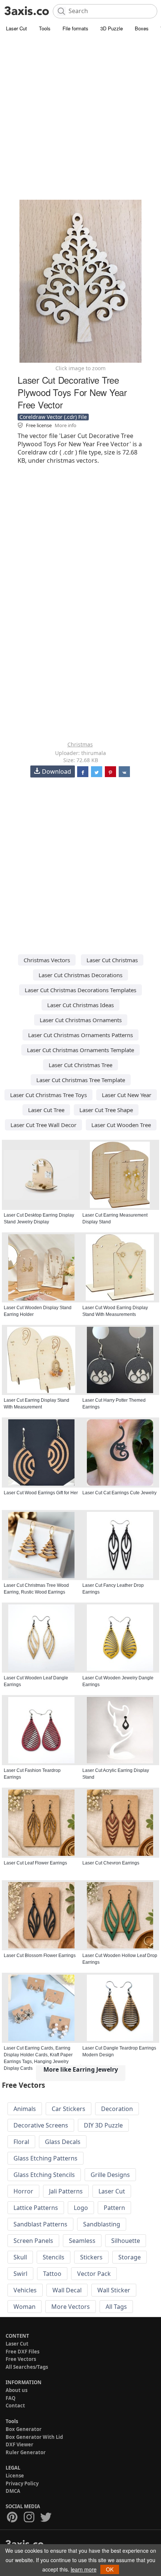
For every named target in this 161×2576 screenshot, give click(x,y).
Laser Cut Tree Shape (106, 1110)
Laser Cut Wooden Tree (121, 1125)
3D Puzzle (112, 28)
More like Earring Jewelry (81, 2069)
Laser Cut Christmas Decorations (80, 975)
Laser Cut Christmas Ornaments (81, 1020)
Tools (45, 28)
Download (57, 771)
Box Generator (24, 2429)
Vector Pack (94, 2274)
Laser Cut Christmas (112, 960)
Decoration (117, 2109)
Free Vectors (21, 2359)
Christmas (80, 744)
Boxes (142, 28)
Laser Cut (16, 28)
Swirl (20, 2274)
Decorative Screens (41, 2125)
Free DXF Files (22, 2352)
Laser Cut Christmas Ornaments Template (80, 1050)
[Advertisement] (80, 118)
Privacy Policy (22, 2483)
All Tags (116, 2307)
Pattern (114, 2208)
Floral (21, 2142)
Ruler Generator (26, 2452)
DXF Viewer (19, 2444)
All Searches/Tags (27, 2367)
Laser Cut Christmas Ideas (80, 1005)
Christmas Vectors (47, 960)
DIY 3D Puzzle (103, 2125)
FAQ (10, 2398)
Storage (130, 2257)
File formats (75, 28)
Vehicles (25, 2290)
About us (16, 2390)
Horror (23, 2191)
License (15, 2476)
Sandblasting (102, 2224)
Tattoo (52, 2274)
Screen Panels (33, 2241)
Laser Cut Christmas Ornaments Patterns (80, 1035)
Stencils (54, 2257)
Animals (25, 2109)
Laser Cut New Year (127, 1095)
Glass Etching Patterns (45, 2158)
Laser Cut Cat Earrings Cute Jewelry (119, 1493)
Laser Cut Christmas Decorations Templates (80, 990)
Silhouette (126, 2241)
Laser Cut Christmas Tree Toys (48, 1095)
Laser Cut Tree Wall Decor (43, 1125)
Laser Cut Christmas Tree (80, 1065)
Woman (25, 2307)
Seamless (82, 2241)
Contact (15, 2406)
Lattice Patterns (36, 2208)
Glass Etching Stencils (44, 2175)
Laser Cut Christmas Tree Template (81, 1080)
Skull (20, 2257)
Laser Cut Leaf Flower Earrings (35, 1863)
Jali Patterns (66, 2191)
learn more (84, 2569)
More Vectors (71, 2307)
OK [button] (110, 2569)
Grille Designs (110, 2175)
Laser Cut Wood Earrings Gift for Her (41, 1493)
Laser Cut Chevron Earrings (111, 1863)
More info (66, 425)
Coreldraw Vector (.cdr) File (53, 417)
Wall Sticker (114, 2290)
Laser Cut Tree (46, 1110)
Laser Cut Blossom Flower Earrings (40, 1956)
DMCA (13, 2491)
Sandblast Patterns (40, 2224)
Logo (81, 2208)
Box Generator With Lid (34, 2437)
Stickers (91, 2257)
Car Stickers (69, 2109)
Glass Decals (63, 2142)
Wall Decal (67, 2290)
